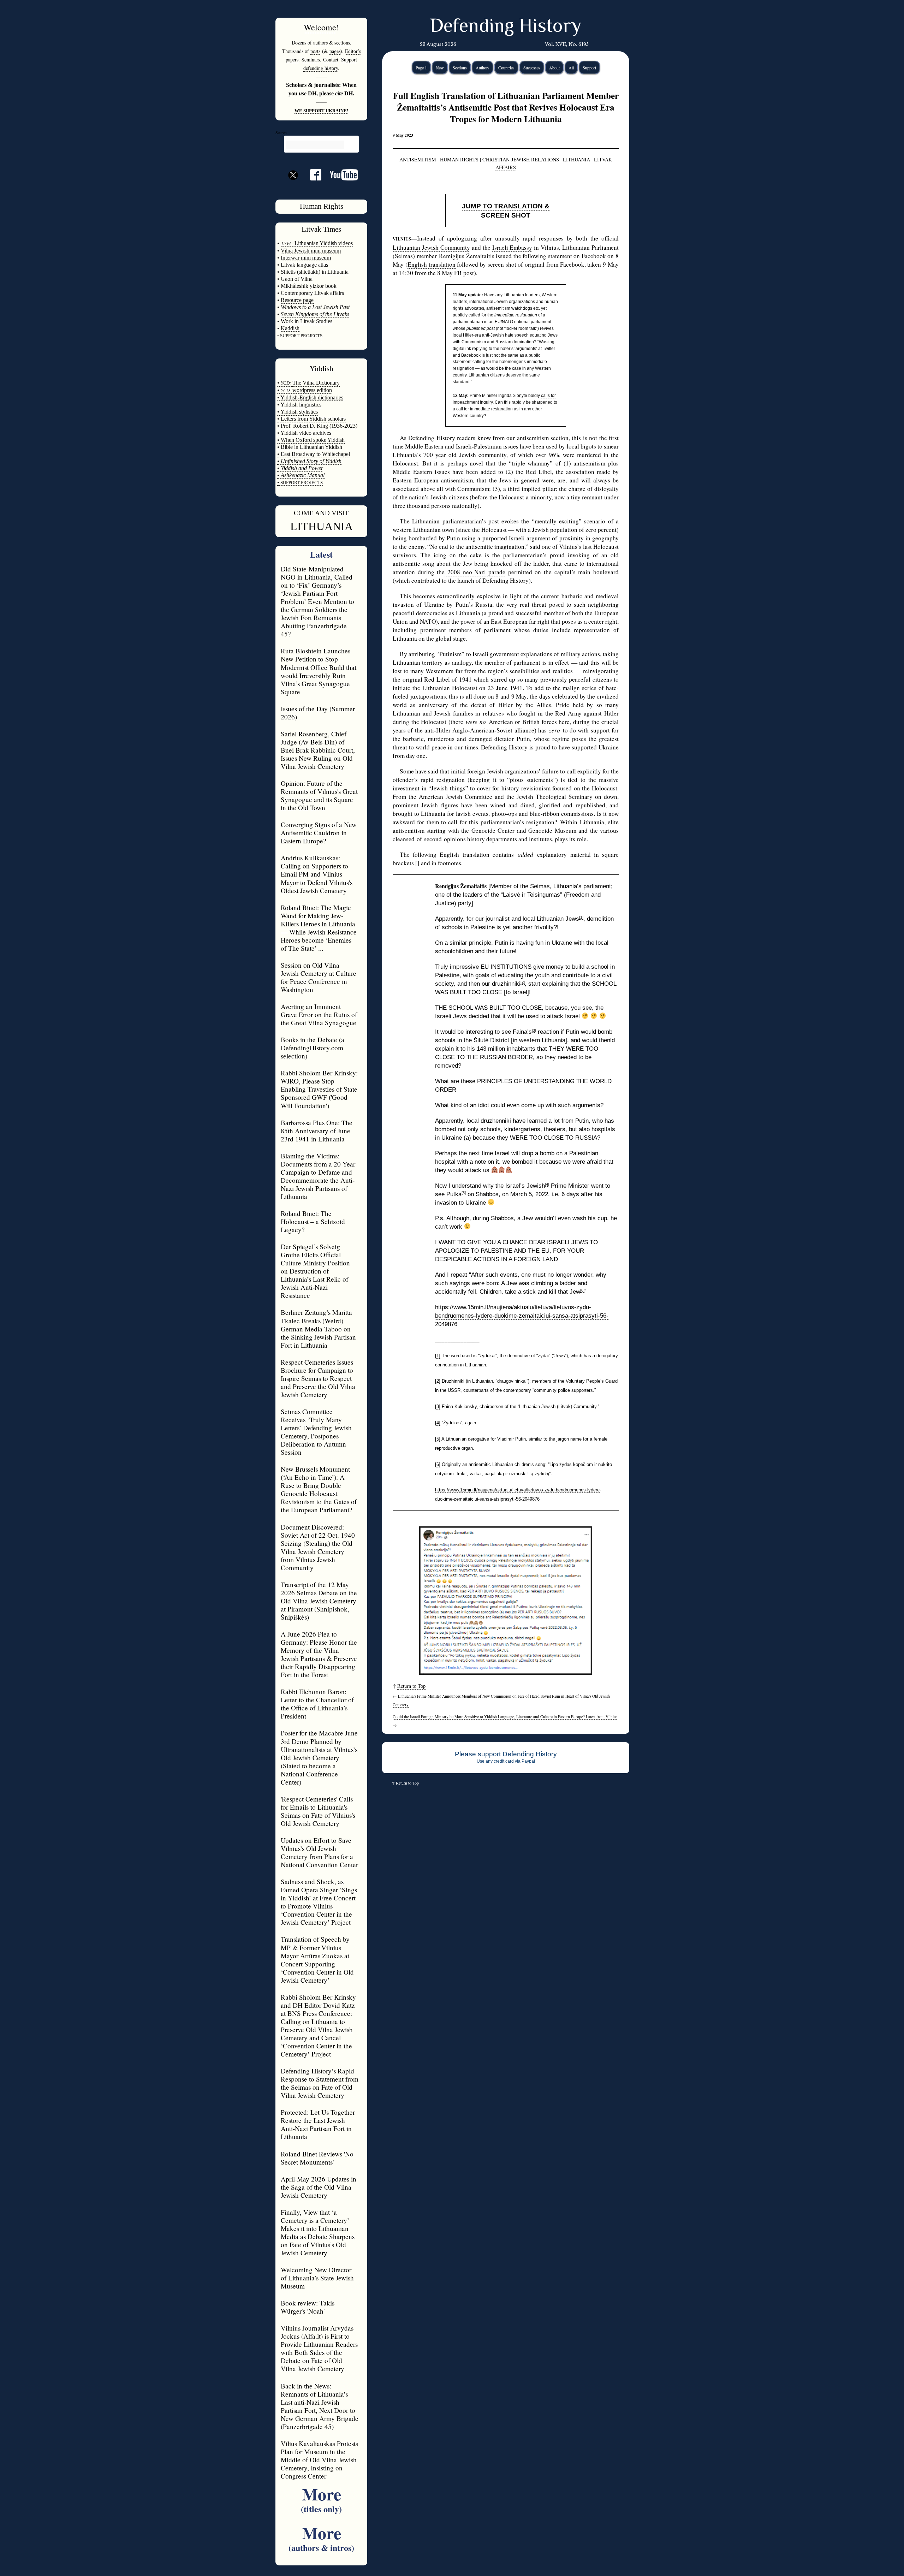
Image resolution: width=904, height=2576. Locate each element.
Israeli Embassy (512, 247)
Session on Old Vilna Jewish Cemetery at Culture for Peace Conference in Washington (319, 977)
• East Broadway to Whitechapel (314, 454)
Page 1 (421, 67)
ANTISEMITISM (418, 159)
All (571, 67)
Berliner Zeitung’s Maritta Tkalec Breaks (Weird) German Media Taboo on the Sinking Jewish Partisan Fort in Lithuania (318, 1328)
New (440, 67)
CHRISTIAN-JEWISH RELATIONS (521, 159)
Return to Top (411, 1686)
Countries (506, 67)
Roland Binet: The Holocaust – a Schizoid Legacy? (313, 1221)
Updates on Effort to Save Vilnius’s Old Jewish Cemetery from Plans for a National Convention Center (319, 1852)
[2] (523, 982)
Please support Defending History (506, 1754)
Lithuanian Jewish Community (431, 247)
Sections (460, 67)
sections (342, 43)
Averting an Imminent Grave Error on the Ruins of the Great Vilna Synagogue (319, 1014)
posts (315, 51)
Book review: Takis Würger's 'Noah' (308, 2307)
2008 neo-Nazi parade (475, 572)
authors (320, 43)
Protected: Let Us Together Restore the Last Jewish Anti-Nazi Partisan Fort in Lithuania (318, 2124)
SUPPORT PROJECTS (301, 483)
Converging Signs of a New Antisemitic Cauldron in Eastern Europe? (319, 833)
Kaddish (290, 328)
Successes (532, 67)
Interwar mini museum (306, 258)
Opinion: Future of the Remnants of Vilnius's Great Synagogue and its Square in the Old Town (319, 795)
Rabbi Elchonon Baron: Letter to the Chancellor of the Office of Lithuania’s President (317, 1704)
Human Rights (322, 206)
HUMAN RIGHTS (459, 159)
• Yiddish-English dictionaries (310, 397)
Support (589, 67)
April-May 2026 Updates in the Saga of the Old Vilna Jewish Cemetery (319, 2187)
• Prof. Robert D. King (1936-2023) (317, 426)
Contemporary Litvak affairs (312, 293)
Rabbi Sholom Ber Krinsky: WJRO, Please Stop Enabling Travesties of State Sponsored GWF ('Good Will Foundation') (319, 1089)
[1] (581, 917)
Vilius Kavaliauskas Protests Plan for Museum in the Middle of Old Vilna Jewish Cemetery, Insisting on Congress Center (319, 2460)
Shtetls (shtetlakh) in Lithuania (315, 272)
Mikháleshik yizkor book (309, 286)
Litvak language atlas (304, 265)
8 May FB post (456, 273)
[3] (534, 1030)
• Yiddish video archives (304, 433)
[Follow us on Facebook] (311, 177)
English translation (432, 264)
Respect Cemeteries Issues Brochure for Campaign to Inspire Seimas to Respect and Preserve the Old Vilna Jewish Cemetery (318, 1378)
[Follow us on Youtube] (340, 177)
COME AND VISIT (321, 513)
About (554, 67)
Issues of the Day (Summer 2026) (318, 713)
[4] (547, 1184)
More (321, 2498)
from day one (409, 756)
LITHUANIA (322, 526)
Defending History (505, 27)
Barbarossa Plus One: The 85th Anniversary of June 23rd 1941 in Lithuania (317, 1131)
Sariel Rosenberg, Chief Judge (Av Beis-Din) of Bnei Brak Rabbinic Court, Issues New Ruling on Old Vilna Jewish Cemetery (318, 750)
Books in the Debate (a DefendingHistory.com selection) (313, 1048)
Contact (331, 60)
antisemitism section (543, 438)
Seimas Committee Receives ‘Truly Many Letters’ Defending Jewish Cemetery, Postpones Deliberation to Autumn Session (316, 1432)
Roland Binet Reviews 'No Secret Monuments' (317, 2158)
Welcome (320, 27)
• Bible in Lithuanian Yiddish (310, 447)
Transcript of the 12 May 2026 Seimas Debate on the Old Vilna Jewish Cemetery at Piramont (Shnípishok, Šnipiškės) (319, 1601)
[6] (582, 1290)
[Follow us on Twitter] (293, 188)
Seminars (311, 60)
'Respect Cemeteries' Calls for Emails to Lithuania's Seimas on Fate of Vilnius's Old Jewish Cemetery (318, 1811)
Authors (483, 67)
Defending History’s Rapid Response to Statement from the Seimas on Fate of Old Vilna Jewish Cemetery (320, 2083)
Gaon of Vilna (297, 279)
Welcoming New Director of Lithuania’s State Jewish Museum (317, 2278)
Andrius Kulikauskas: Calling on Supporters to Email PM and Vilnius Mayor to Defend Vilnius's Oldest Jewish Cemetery (317, 874)
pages (335, 51)
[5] (464, 1193)
